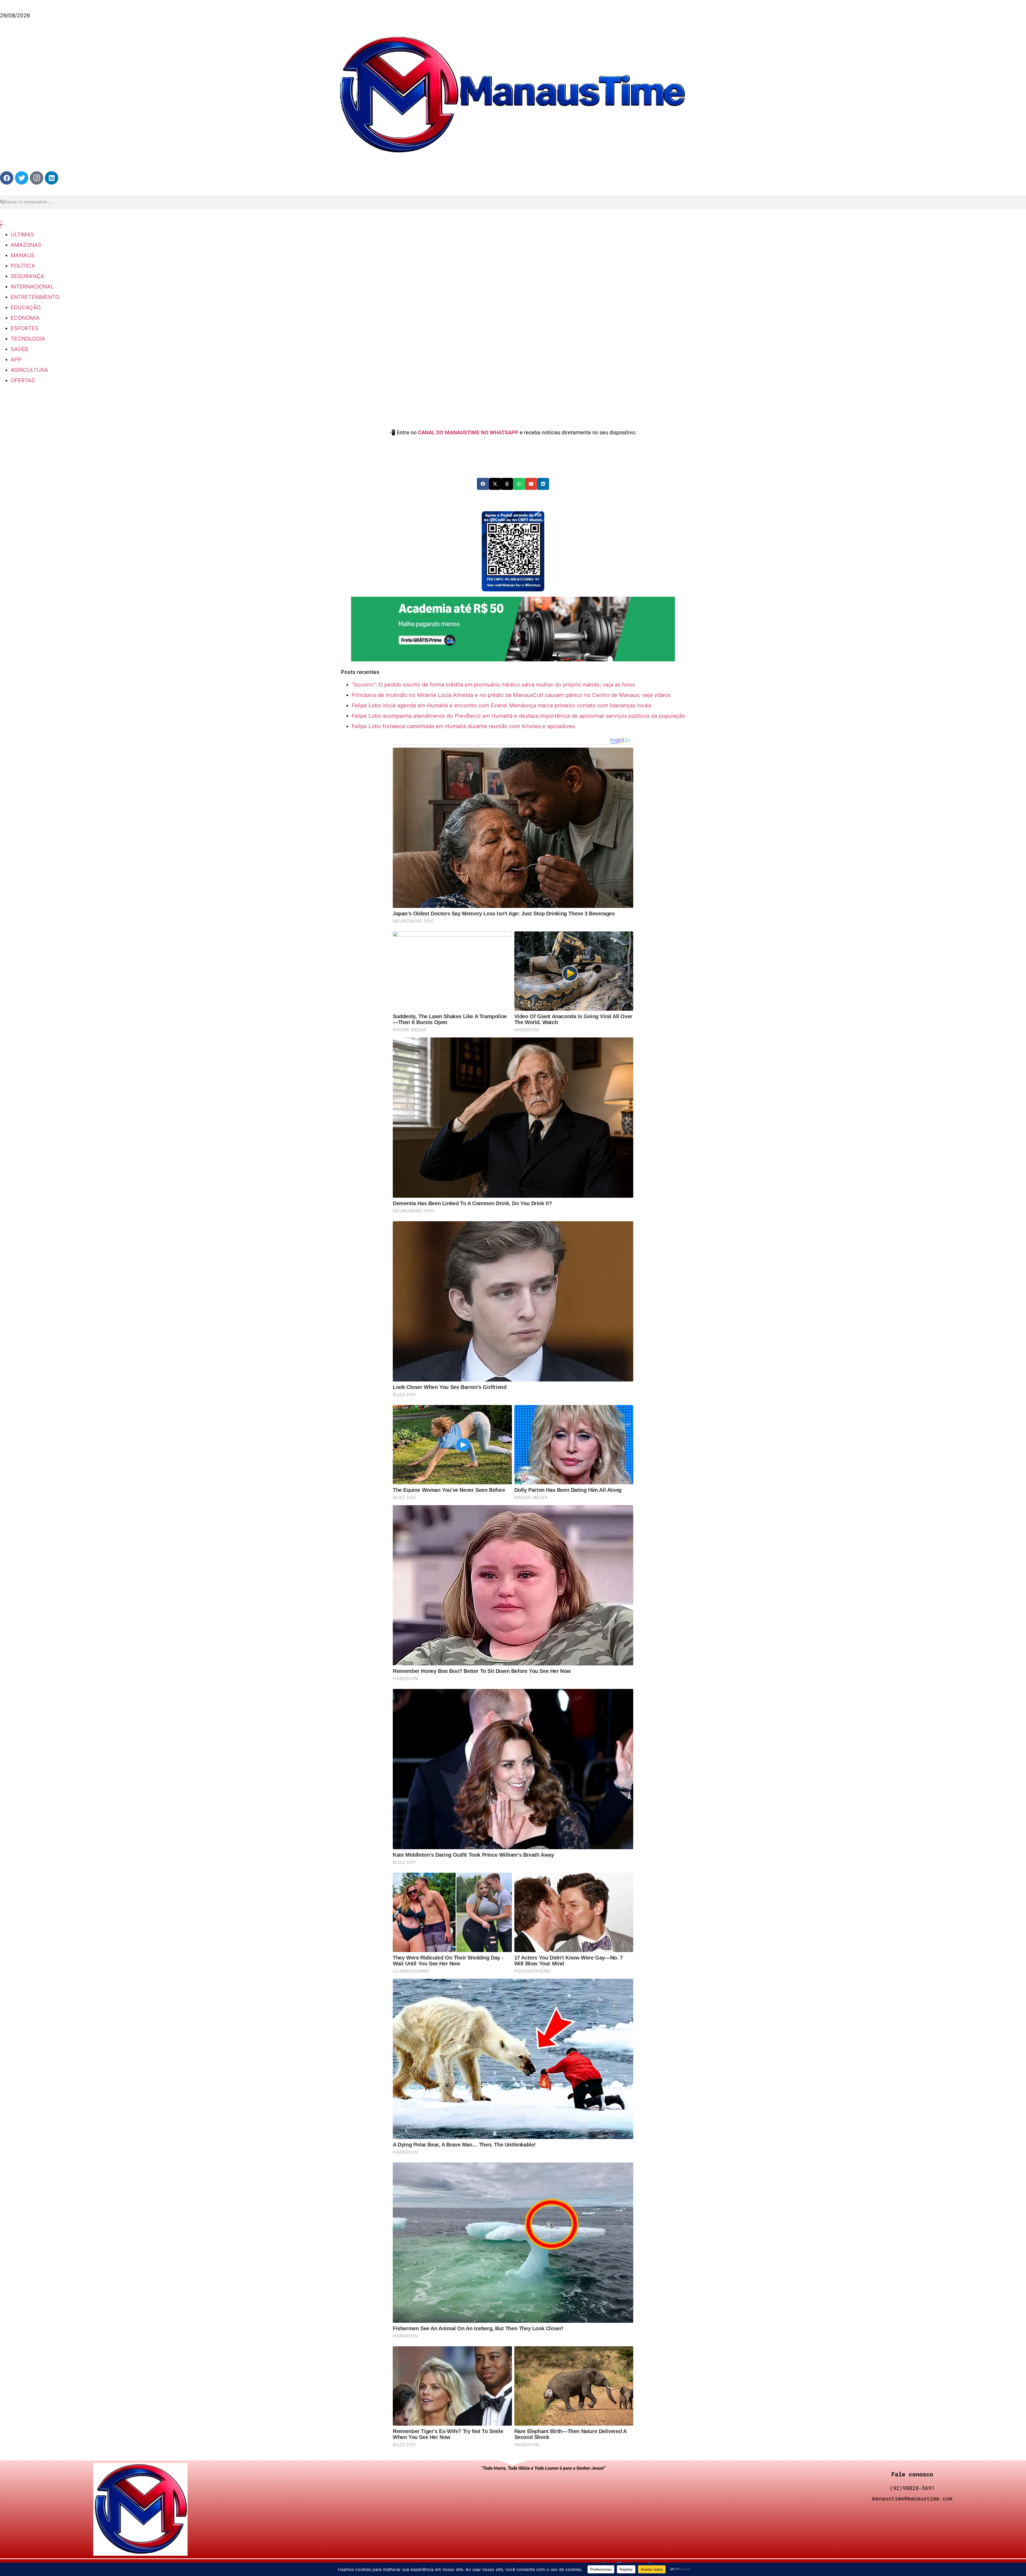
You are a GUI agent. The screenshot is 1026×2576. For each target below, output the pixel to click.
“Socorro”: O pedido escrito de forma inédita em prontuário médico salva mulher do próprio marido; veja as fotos (493, 685)
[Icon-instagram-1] (37, 178)
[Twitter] (22, 178)
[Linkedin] (52, 178)
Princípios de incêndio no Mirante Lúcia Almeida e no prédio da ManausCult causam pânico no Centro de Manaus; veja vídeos (511, 695)
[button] (483, 484)
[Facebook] (7, 178)
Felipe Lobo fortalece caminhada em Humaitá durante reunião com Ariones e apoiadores (463, 726)
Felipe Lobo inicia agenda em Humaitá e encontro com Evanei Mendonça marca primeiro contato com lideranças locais (502, 705)
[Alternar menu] (1, 224)
